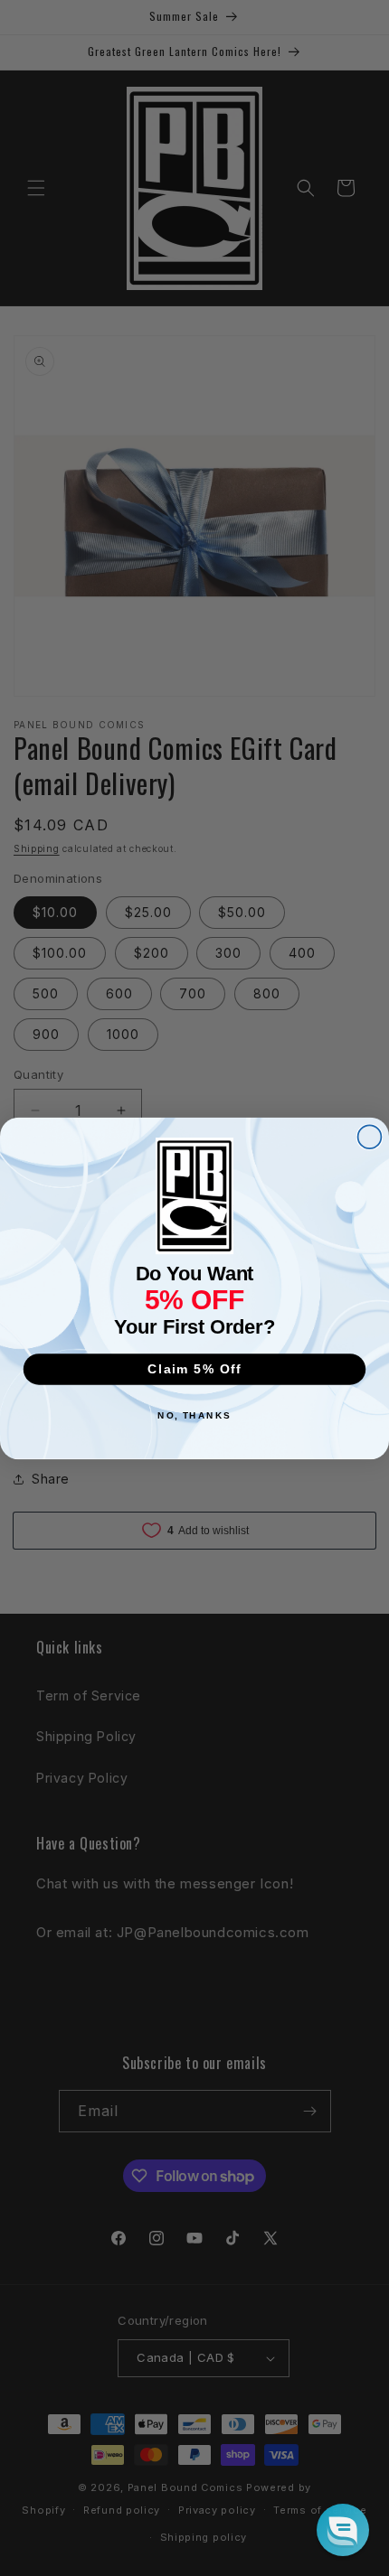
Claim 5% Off (194, 1368)
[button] (343, 2530)
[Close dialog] (370, 1137)
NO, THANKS (194, 1416)
